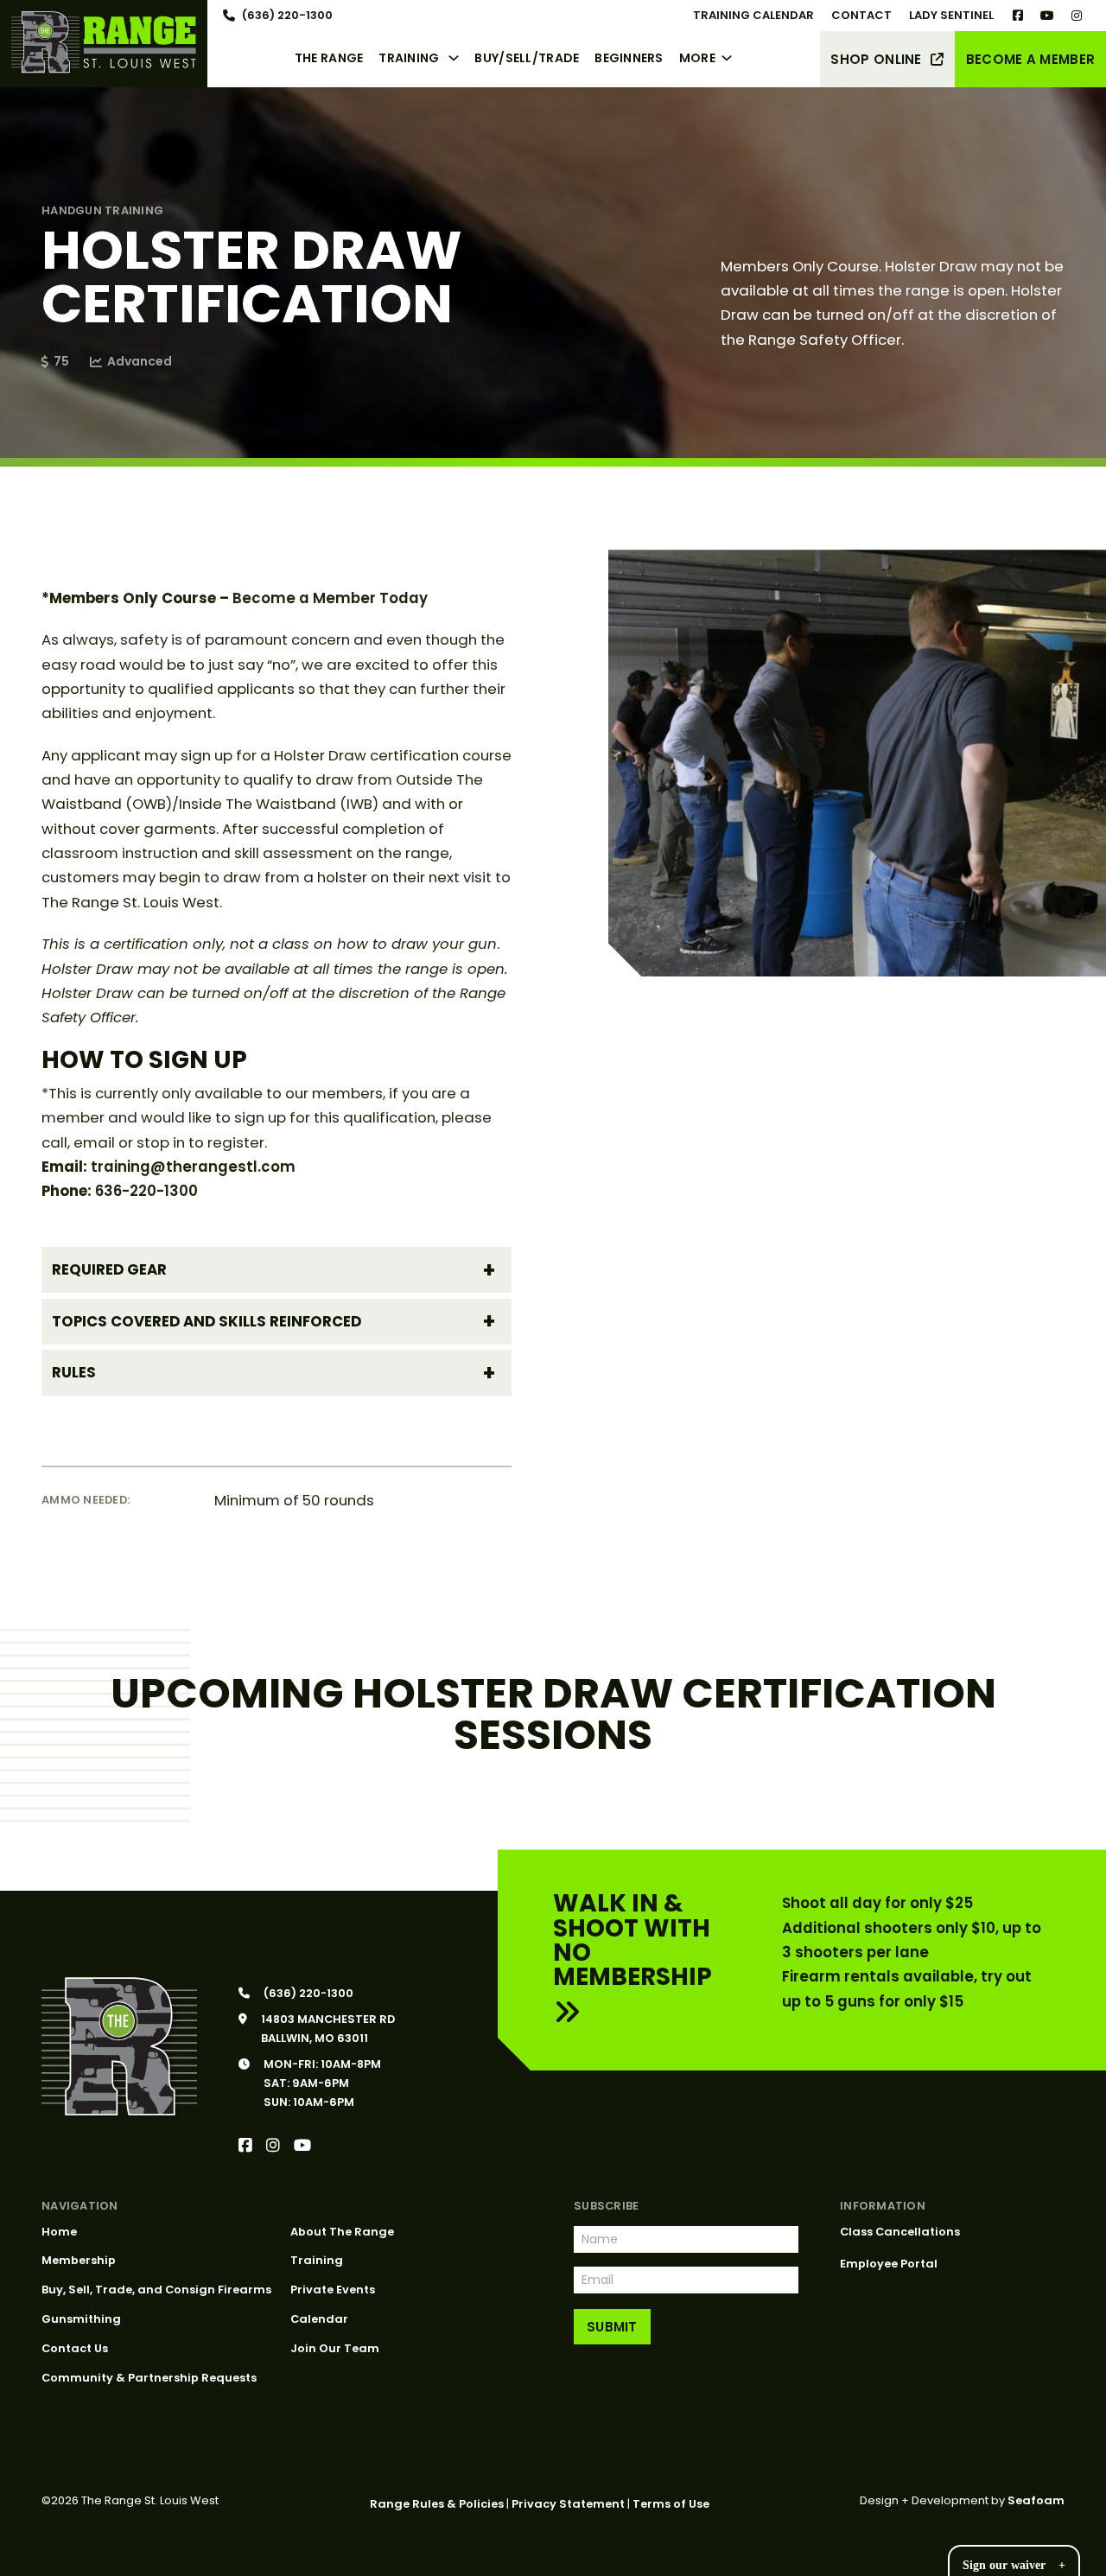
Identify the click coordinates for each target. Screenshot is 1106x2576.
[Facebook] (245, 2146)
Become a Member (1031, 59)
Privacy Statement (568, 2504)
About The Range (342, 2232)
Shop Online (876, 59)
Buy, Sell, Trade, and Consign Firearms (156, 2290)
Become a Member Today (330, 598)
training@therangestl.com (193, 1167)
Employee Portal (889, 2264)
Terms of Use (671, 2504)
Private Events (333, 2290)
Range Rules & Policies (437, 2504)
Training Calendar (753, 15)
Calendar (319, 2319)
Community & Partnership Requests (149, 2378)
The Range (329, 58)
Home (59, 2232)
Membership (79, 2260)
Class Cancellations (900, 2232)
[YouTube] (302, 2146)
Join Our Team (335, 2348)
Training (409, 58)
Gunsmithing (81, 2319)
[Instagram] (273, 2146)
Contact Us (75, 2348)
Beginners (629, 58)
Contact (861, 15)
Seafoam (1036, 2500)
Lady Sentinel (951, 15)
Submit (612, 2327)
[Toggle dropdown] (458, 58)
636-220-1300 (146, 1191)
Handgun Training (102, 210)
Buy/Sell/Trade (527, 58)
